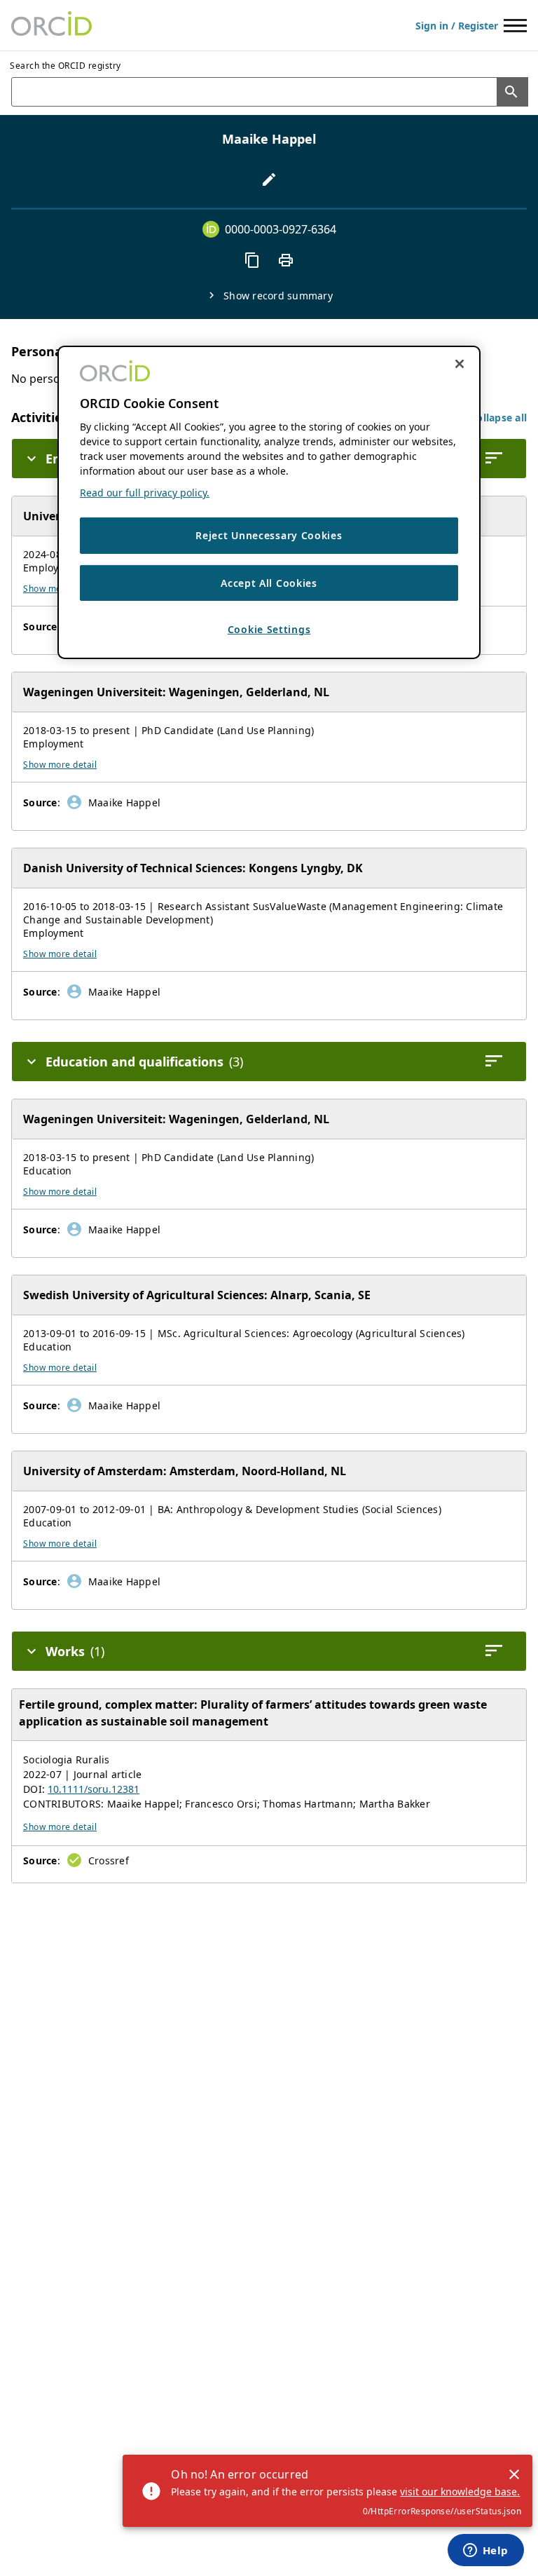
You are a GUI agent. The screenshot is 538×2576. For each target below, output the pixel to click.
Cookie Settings (269, 629)
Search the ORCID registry (65, 66)
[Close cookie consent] (460, 364)
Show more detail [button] (60, 765)
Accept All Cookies (269, 583)
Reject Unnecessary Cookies (269, 535)
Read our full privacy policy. (145, 493)
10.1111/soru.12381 (94, 1789)
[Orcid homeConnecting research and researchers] (51, 25)
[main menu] (515, 26)
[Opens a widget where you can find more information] (485, 2551)
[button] (498, 418)
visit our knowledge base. (460, 2492)
